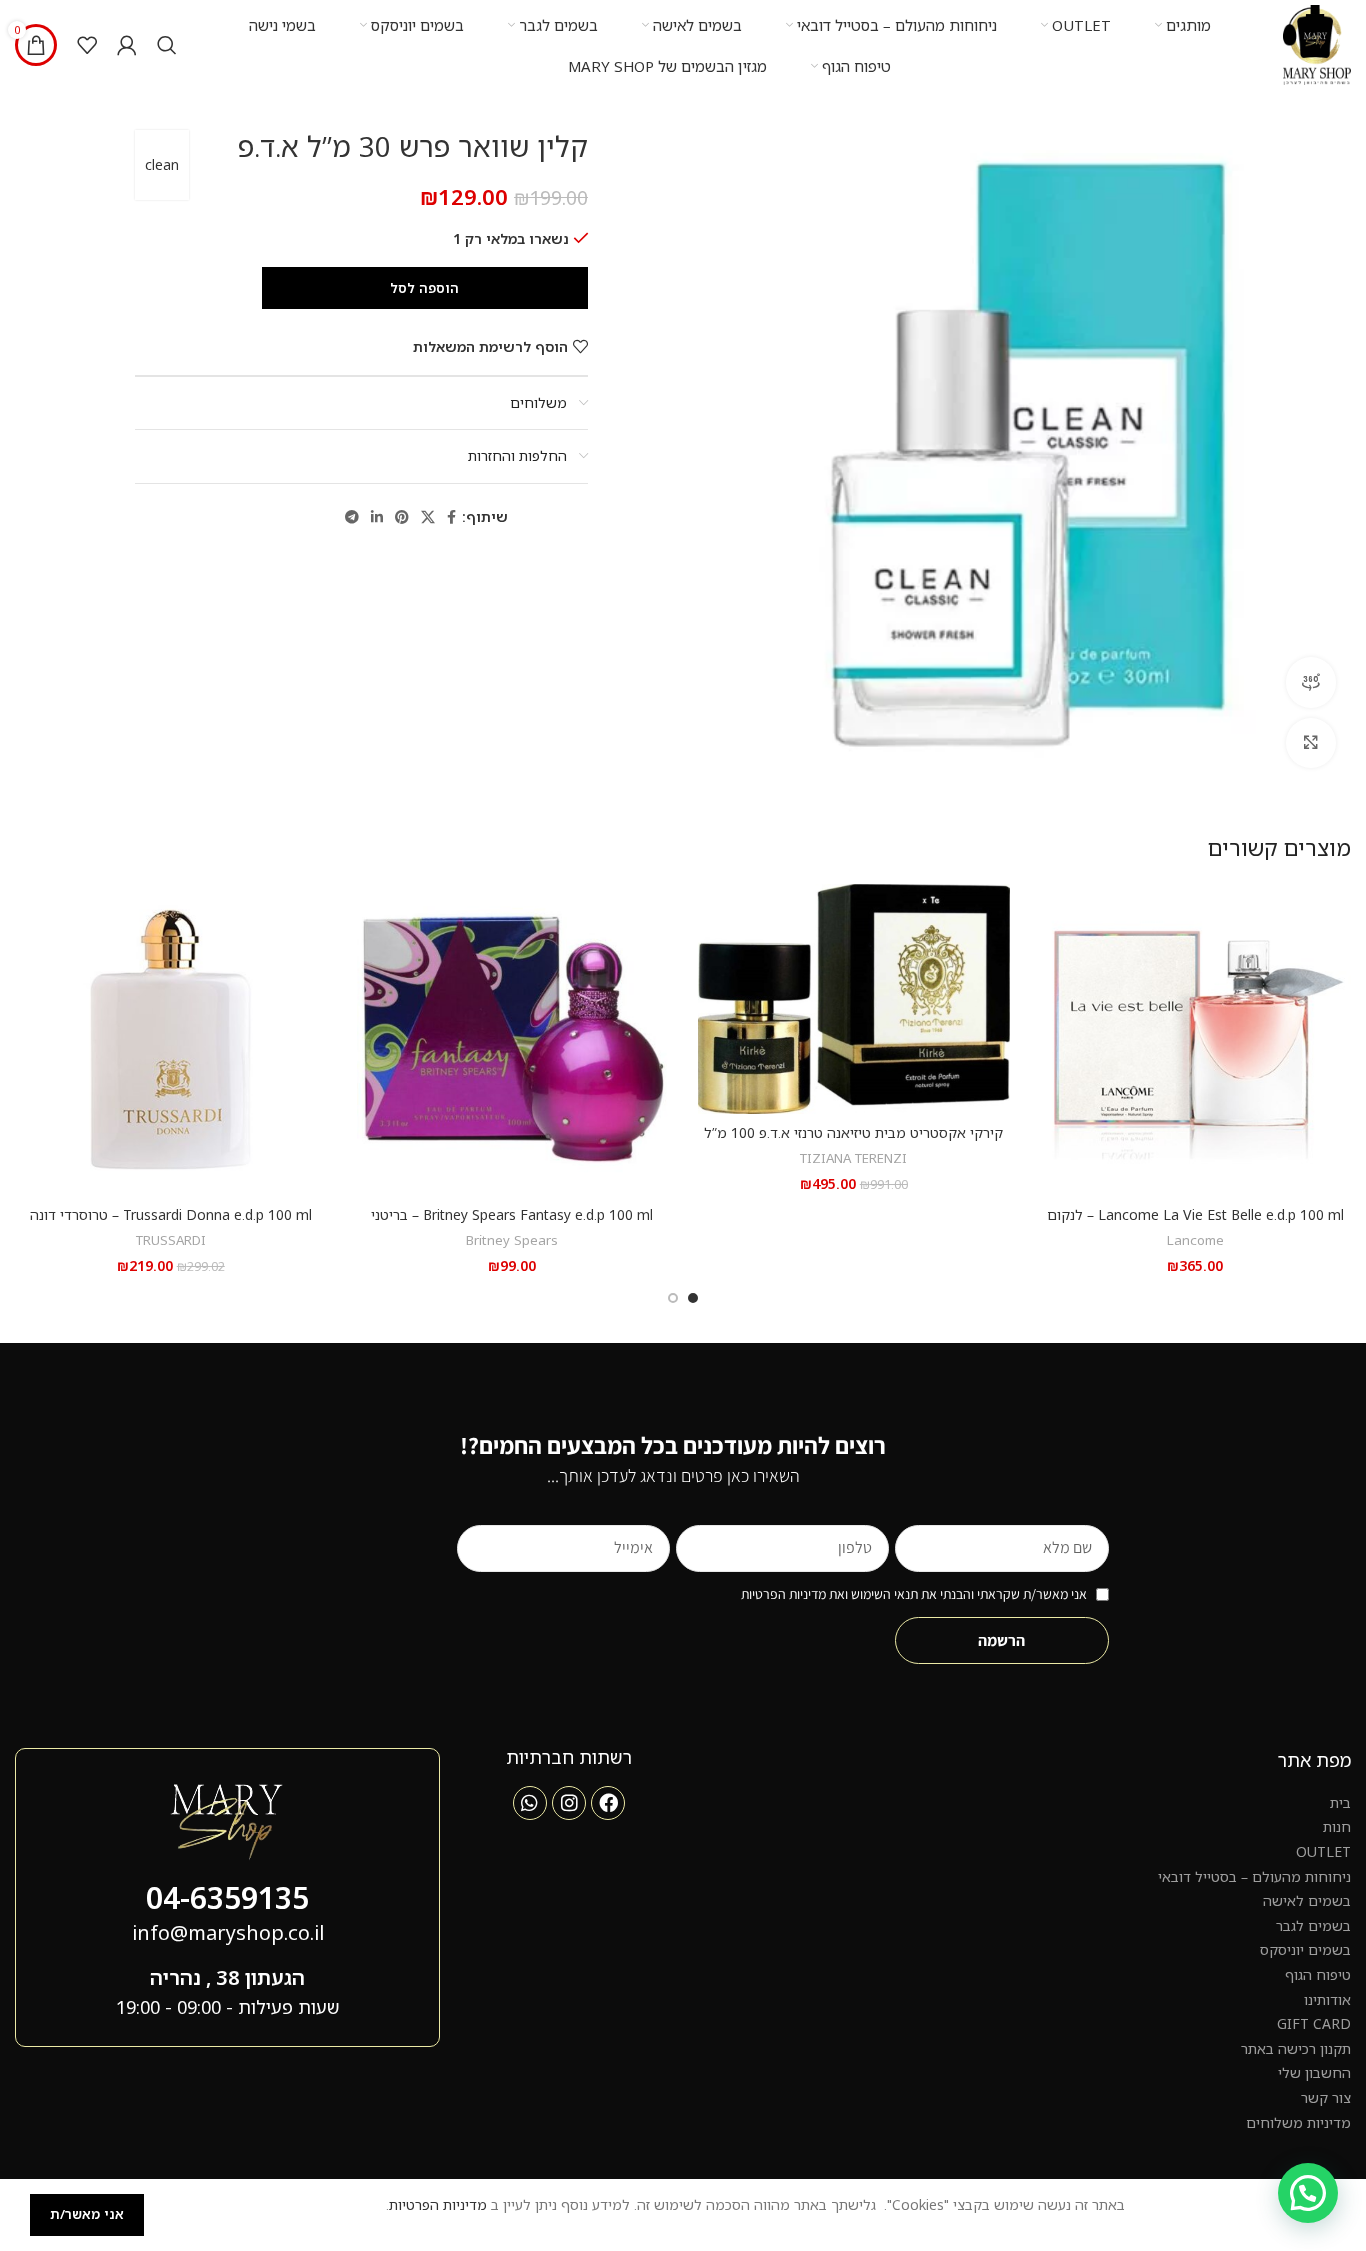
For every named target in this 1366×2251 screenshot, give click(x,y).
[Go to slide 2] (673, 1298)
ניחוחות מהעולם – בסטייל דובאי (1254, 1876)
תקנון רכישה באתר (1296, 2048)
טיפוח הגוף (1318, 1974)
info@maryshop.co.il (228, 1932)
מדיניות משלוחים (1298, 2122)
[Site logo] (1317, 43)
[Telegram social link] (352, 517)
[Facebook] (608, 1803)
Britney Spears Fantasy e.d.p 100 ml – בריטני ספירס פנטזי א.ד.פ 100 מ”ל (512, 1224)
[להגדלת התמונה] (1311, 743)
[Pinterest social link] (402, 517)
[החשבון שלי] (127, 45)
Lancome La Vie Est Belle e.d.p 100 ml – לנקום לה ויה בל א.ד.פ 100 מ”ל (1195, 1224)
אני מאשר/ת (87, 2214)
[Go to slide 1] (693, 1298)
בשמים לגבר (1313, 1925)
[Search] (167, 45)
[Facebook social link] (451, 517)
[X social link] (428, 517)
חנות (1337, 1826)
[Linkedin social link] (377, 517)
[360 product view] (1311, 682)
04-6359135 (227, 1897)
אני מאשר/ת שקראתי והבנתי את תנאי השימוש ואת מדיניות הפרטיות (914, 1594)
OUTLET (1323, 1851)
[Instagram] (569, 1803)
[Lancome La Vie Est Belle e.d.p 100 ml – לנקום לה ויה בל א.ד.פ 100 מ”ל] (1196, 1040)
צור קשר (1326, 2097)
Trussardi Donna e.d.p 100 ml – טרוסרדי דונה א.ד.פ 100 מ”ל (171, 1224)
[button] (1308, 2193)
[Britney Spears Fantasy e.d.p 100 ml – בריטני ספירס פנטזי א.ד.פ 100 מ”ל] (513, 1040)
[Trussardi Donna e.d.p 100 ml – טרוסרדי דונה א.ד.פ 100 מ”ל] (171, 1040)
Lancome (1195, 1240)
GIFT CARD (1314, 2023)
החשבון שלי (1314, 2072)
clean (162, 164)
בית (1340, 1802)
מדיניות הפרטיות (438, 2204)
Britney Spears (512, 1240)
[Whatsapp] (530, 1803)
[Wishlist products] (87, 45)
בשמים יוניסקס (1305, 1949)
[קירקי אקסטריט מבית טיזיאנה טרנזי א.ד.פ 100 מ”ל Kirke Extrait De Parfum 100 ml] (854, 999)
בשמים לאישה (1307, 1900)
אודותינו (1327, 1999)
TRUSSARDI (171, 1240)
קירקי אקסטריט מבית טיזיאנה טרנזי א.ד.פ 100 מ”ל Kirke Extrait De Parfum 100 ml (853, 1142)
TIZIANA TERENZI (853, 1158)
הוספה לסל (424, 288)
